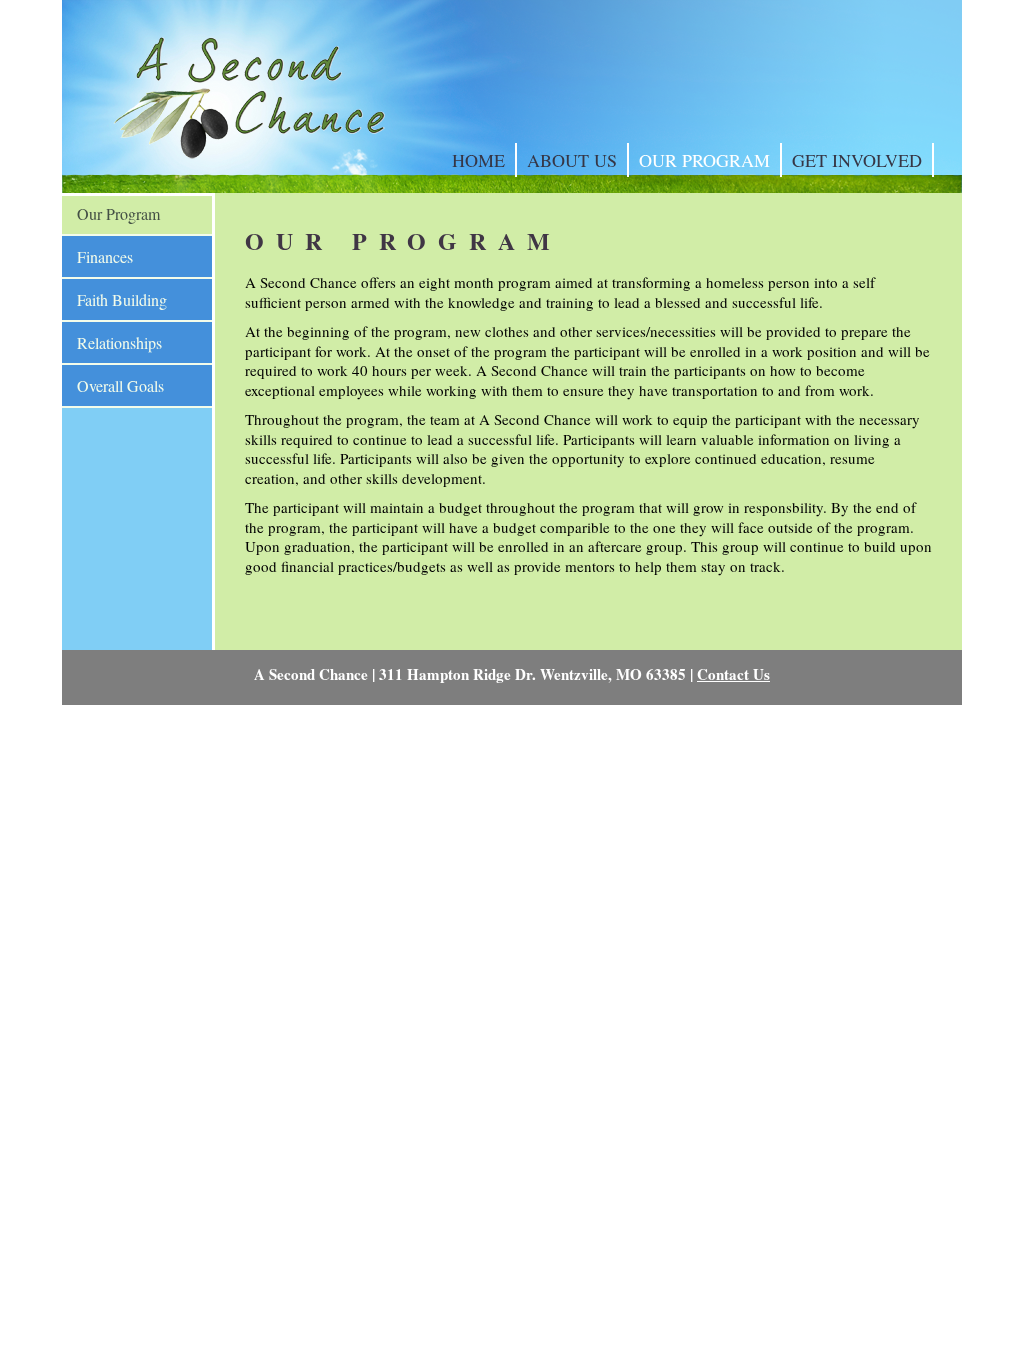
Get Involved (857, 160)
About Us (572, 160)
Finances (105, 256)
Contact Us (733, 674)
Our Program (704, 160)
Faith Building (122, 299)
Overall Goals (120, 385)
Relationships (119, 342)
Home (478, 160)
